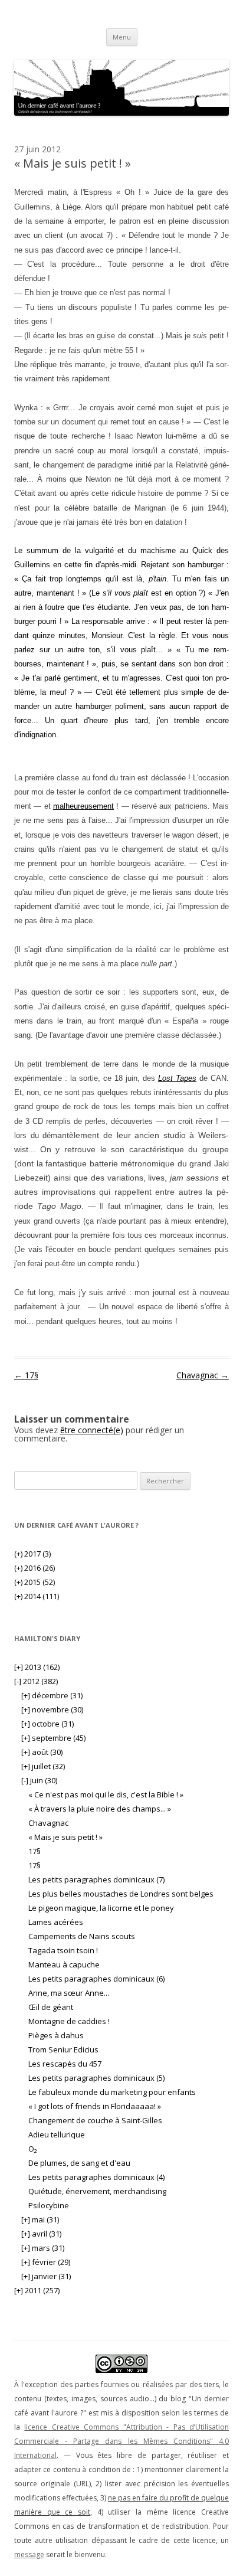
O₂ (32, 2149)
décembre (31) (52, 1695)
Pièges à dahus (56, 2035)
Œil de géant (51, 2007)
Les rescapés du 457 (65, 2064)
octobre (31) (47, 1724)
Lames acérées (56, 1922)
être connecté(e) (92, 1430)
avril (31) (41, 2234)
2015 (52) (35, 1582)
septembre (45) (53, 1738)
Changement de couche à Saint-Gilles (95, 2120)
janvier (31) (46, 2276)
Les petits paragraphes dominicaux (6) (96, 1979)
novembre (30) (52, 1709)
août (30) (42, 1752)
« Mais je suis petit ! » (65, 1837)
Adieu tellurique (57, 2134)
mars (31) (43, 2248)
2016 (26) (35, 1568)
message (29, 2554)
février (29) (46, 2262)
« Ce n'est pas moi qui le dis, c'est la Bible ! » (106, 1794)
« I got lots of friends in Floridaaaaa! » (95, 2106)
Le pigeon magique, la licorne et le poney (101, 1908)
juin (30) (39, 1780)
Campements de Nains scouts (82, 1936)
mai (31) (40, 2219)
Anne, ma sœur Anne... (69, 1993)
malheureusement (83, 806)
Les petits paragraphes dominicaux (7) (96, 1879)
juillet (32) (43, 1766)
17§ (26, 1375)
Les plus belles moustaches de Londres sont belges (121, 1894)
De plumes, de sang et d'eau (79, 2163)
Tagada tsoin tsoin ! (63, 1950)
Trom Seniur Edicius (63, 2049)
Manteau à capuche (64, 1964)
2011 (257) (37, 2290)
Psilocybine (49, 2205)
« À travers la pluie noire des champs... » (100, 1809)
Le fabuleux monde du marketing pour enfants (112, 2092)
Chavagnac (203, 1375)
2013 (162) (37, 1667)
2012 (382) (36, 1681)
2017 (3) (32, 1554)
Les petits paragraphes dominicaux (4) (96, 2177)
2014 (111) (37, 1596)
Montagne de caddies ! (69, 2021)
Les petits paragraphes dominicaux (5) (96, 2078)
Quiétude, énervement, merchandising (97, 2191)
